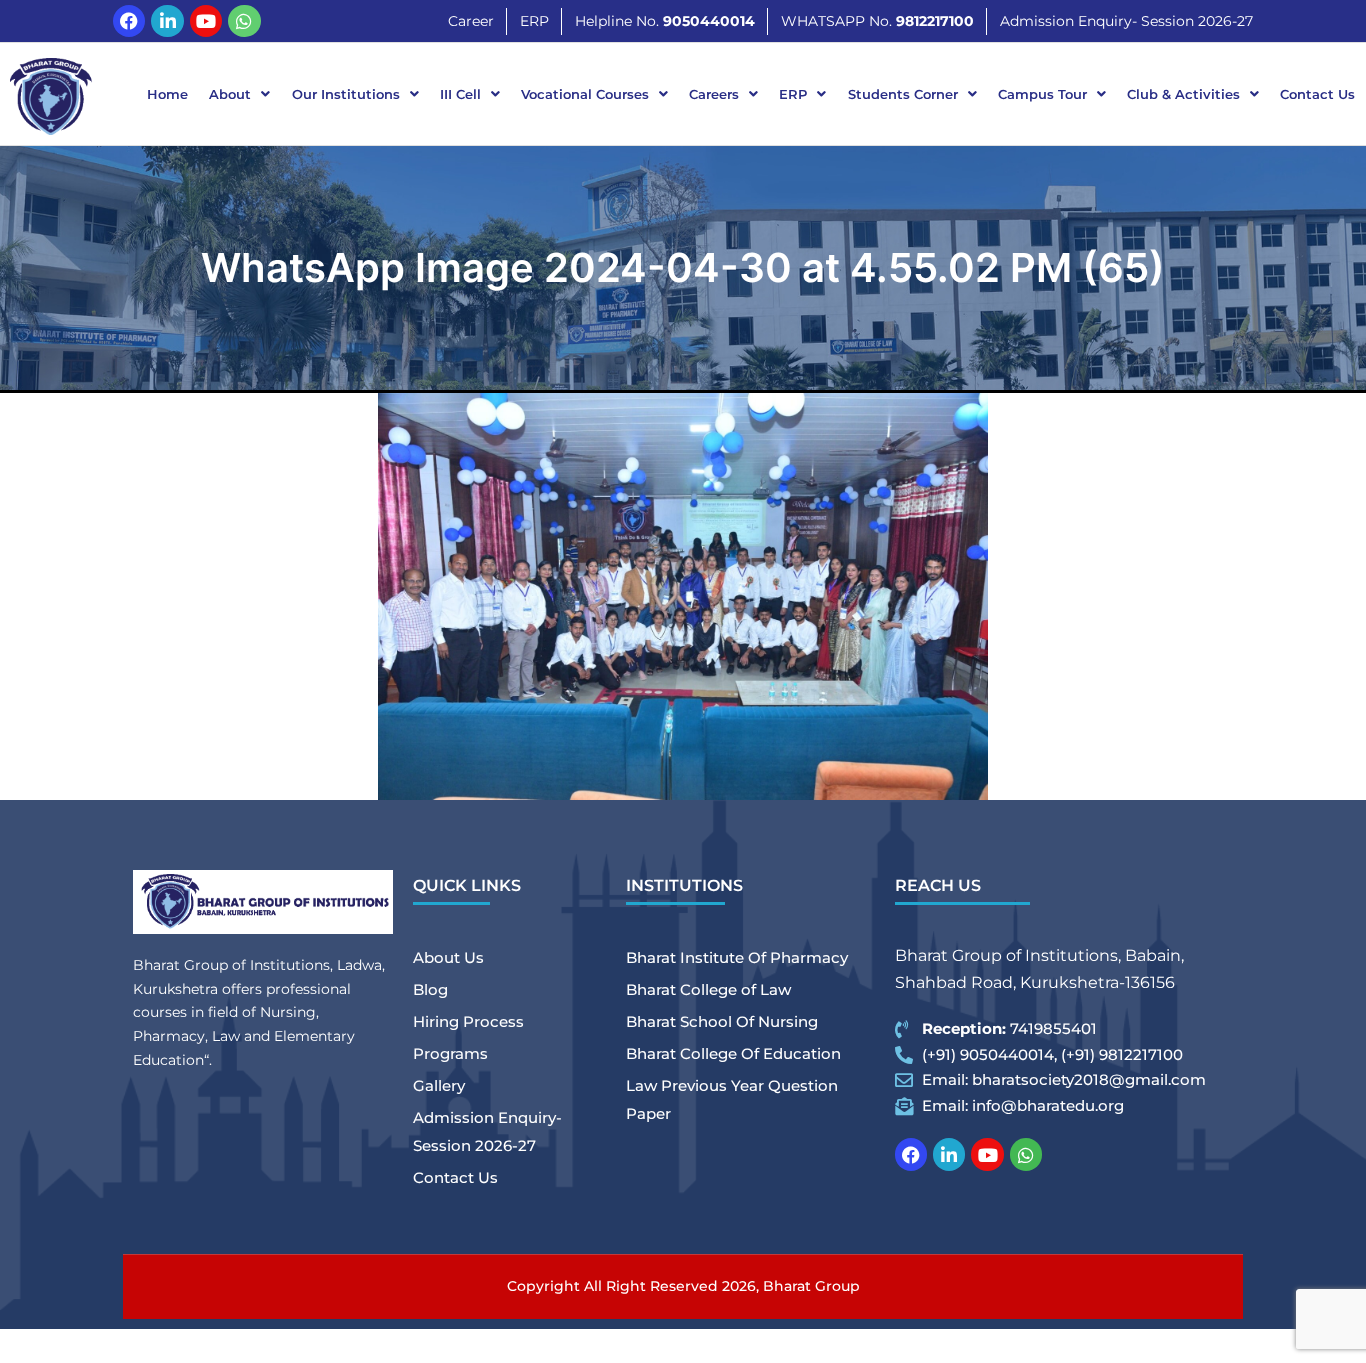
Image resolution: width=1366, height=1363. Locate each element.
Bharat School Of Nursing (722, 1021)
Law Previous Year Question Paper (732, 1099)
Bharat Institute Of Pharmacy (737, 957)
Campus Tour (1042, 94)
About (230, 94)
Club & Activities (1183, 94)
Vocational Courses (585, 94)
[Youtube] (206, 21)
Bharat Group (811, 1286)
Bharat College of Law (708, 989)
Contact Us (1317, 94)
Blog (430, 989)
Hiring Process (468, 1021)
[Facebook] (129, 21)
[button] (240, 94)
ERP (793, 94)
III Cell (460, 94)
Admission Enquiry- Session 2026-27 (487, 1131)
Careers (714, 94)
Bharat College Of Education (733, 1053)
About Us (448, 957)
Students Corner (903, 94)
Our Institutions (346, 94)
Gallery (439, 1085)
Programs (450, 1053)
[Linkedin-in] (167, 21)
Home (167, 94)
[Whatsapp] (244, 21)
